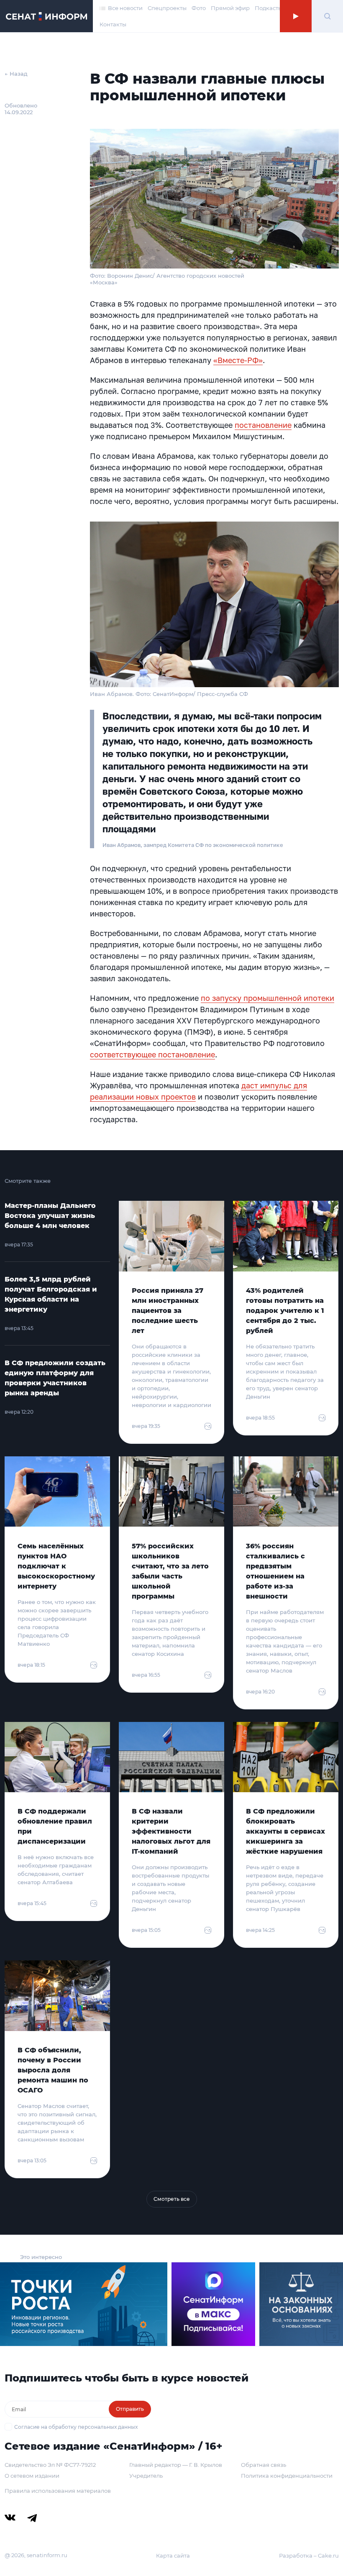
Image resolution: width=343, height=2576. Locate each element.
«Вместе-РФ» (238, 360)
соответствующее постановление (152, 1054)
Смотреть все (172, 2199)
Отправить (130, 2409)
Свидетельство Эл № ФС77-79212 (50, 2465)
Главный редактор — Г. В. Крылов (176, 2465)
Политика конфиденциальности (287, 2476)
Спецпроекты (167, 8)
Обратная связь (264, 2465)
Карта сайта (173, 2556)
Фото (199, 8)
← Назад (16, 74)
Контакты (113, 24)
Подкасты (269, 8)
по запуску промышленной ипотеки (267, 998)
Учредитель (146, 2476)
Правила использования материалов (58, 2491)
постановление (263, 425)
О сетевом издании (32, 2476)
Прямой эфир (230, 8)
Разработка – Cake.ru (309, 2556)
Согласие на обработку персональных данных (76, 2427)
